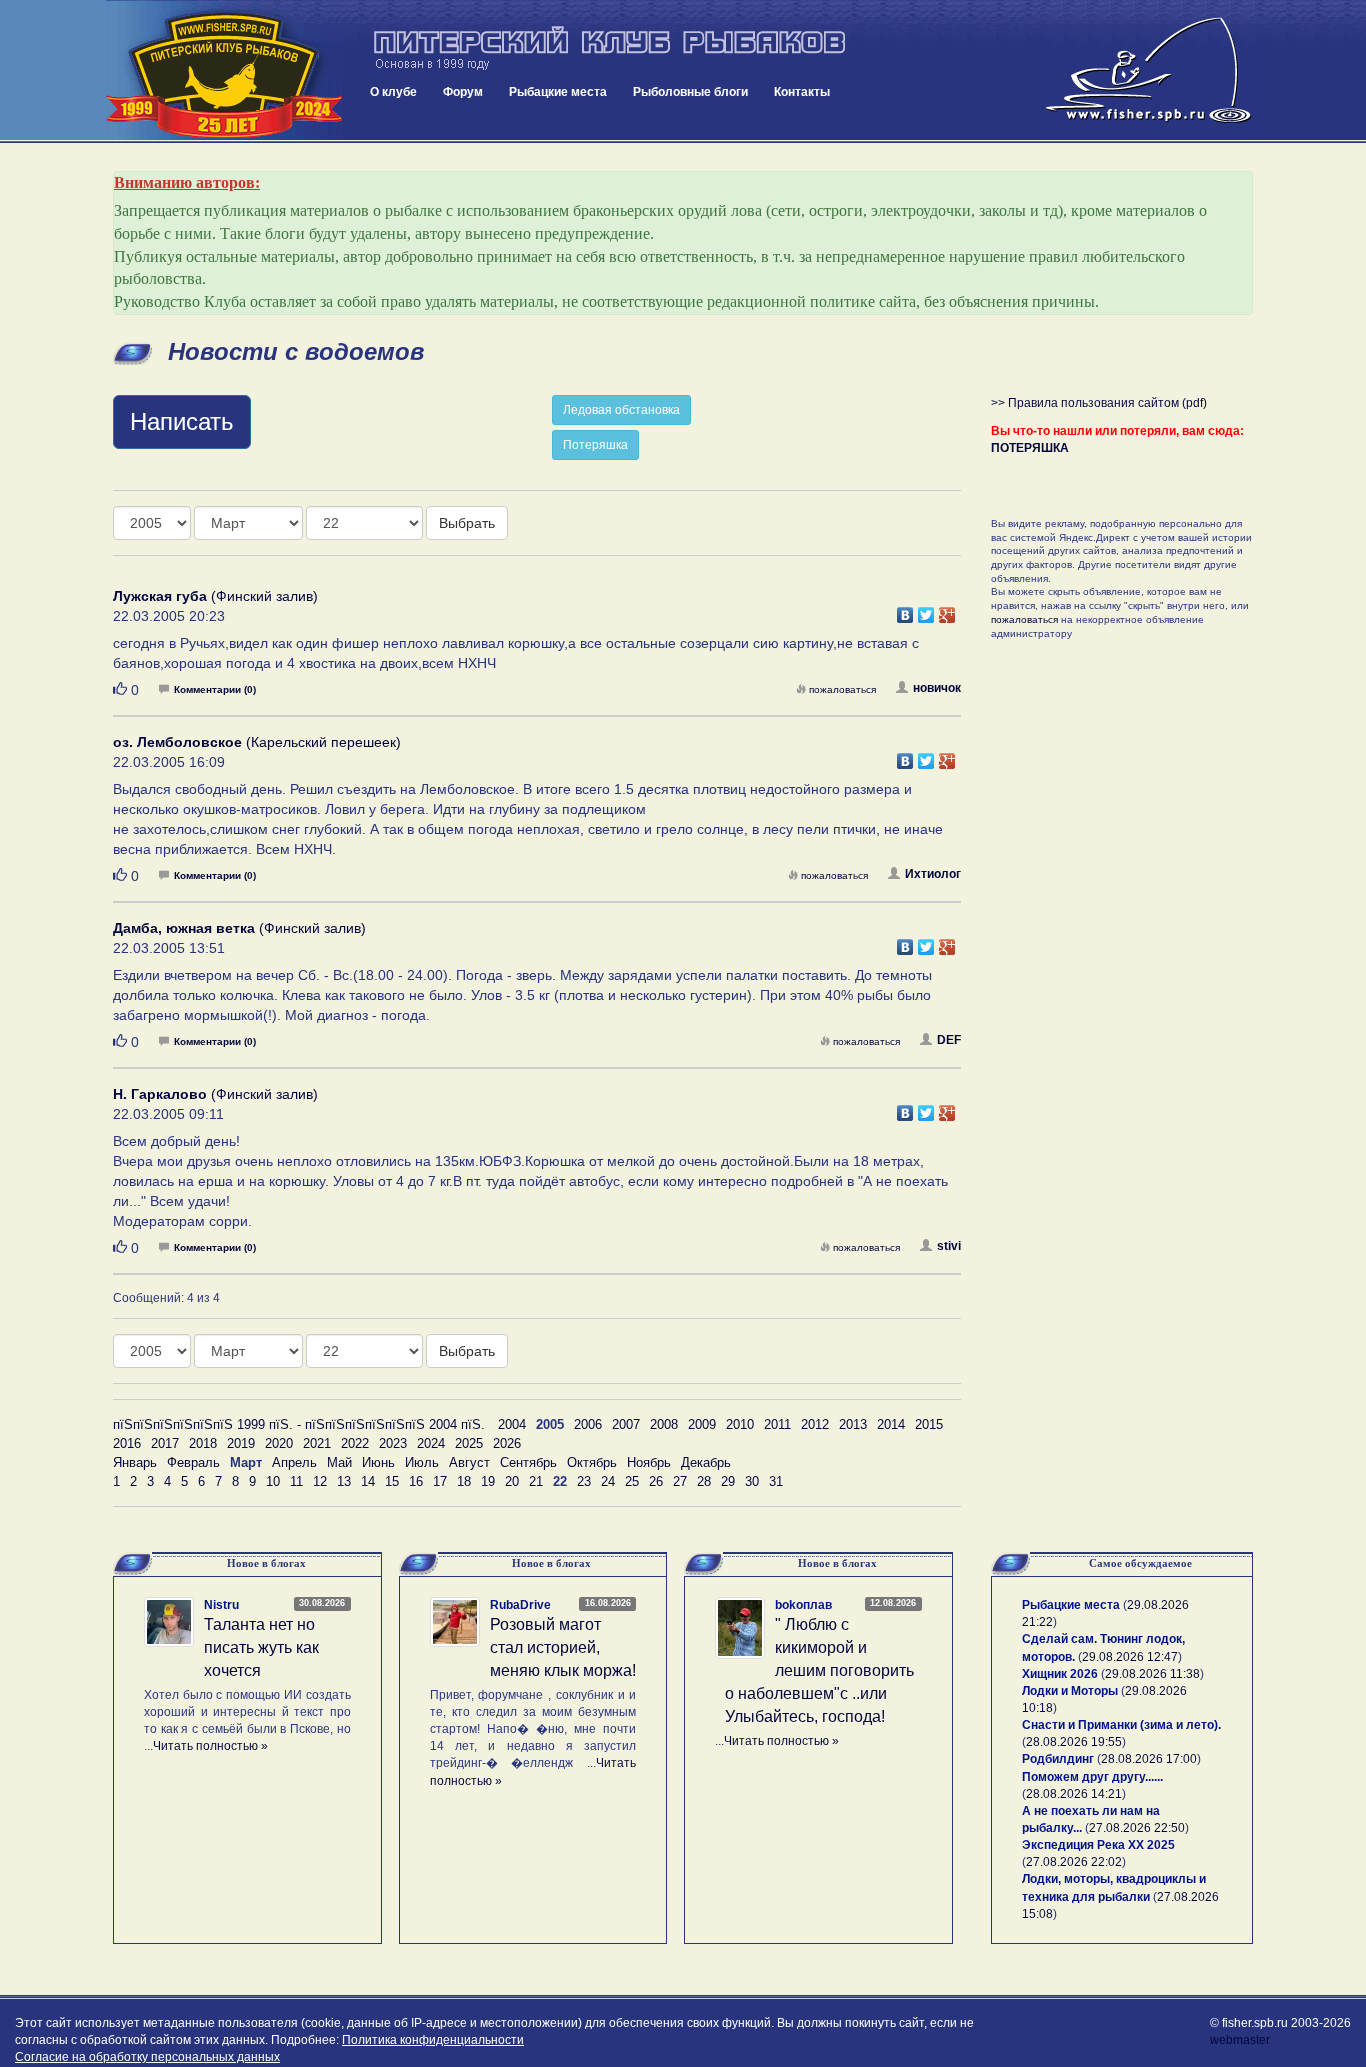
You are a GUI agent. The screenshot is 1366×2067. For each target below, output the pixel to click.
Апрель (294, 1462)
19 (488, 1481)
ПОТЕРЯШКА (1030, 448)
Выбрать (467, 523)
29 (728, 1481)
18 (464, 1481)
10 (273, 1481)
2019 (241, 1443)
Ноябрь (649, 1462)
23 (584, 1481)
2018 (203, 1443)
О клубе (393, 92)
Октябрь (592, 1462)
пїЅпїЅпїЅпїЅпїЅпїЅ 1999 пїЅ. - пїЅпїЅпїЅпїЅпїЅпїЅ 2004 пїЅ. (299, 1424)
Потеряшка (595, 445)
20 (512, 1481)
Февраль (193, 1462)
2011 (777, 1424)
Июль (422, 1462)
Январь (135, 1462)
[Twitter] (926, 610)
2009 (702, 1424)
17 (440, 1481)
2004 (512, 1424)
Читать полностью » (210, 1746)
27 (680, 1481)
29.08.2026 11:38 (1152, 1674)
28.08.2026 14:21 (1074, 1794)
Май (339, 1462)
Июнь (378, 1462)
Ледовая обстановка (621, 410)
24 (608, 1481)
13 (344, 1481)
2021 (317, 1443)
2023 (393, 1443)
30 (752, 1481)
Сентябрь (528, 1462)
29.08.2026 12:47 (1130, 1657)
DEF (949, 1040)
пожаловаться (842, 689)
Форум (463, 92)
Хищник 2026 (1060, 1674)
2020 (279, 1443)
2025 (469, 1443)
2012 (815, 1424)
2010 (740, 1424)
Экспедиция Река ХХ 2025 (1098, 1845)
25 (632, 1481)
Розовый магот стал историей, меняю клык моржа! (563, 1647)
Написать (182, 421)
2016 (127, 1443)
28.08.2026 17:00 (1149, 1759)
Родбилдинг (1058, 1759)
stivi (949, 1246)
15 (392, 1481)
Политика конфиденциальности (433, 2040)
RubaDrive (520, 1605)
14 (368, 1481)
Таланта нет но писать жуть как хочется (261, 1647)
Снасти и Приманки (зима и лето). (1121, 1725)
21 (536, 1481)
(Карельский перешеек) (257, 742)
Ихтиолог (933, 874)
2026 (507, 1443)
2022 (355, 1443)
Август (469, 1462)
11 (296, 1481)
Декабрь (706, 1462)
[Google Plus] (947, 610)
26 (656, 1481)
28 (704, 1481)
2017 (165, 1443)
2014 (891, 1424)
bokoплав (803, 1605)
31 (776, 1481)
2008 (664, 1424)
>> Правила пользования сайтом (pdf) (1099, 403)
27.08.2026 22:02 (1074, 1862)
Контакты (802, 92)
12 (320, 1481)
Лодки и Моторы (1070, 1691)
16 (416, 1481)
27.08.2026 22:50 (1137, 1828)
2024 (431, 1443)
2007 (626, 1424)
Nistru (221, 1605)
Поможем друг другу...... (1092, 1777)
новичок (937, 688)
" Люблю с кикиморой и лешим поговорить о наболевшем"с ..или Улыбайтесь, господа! (819, 1670)
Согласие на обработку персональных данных (147, 2057)
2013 (853, 1424)
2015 (929, 1424)
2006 (588, 1424)
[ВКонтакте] (905, 610)
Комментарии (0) (215, 689)
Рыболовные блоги (690, 92)
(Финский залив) (215, 596)
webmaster (1240, 2040)
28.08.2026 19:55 (1074, 1742)
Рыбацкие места (558, 92)
